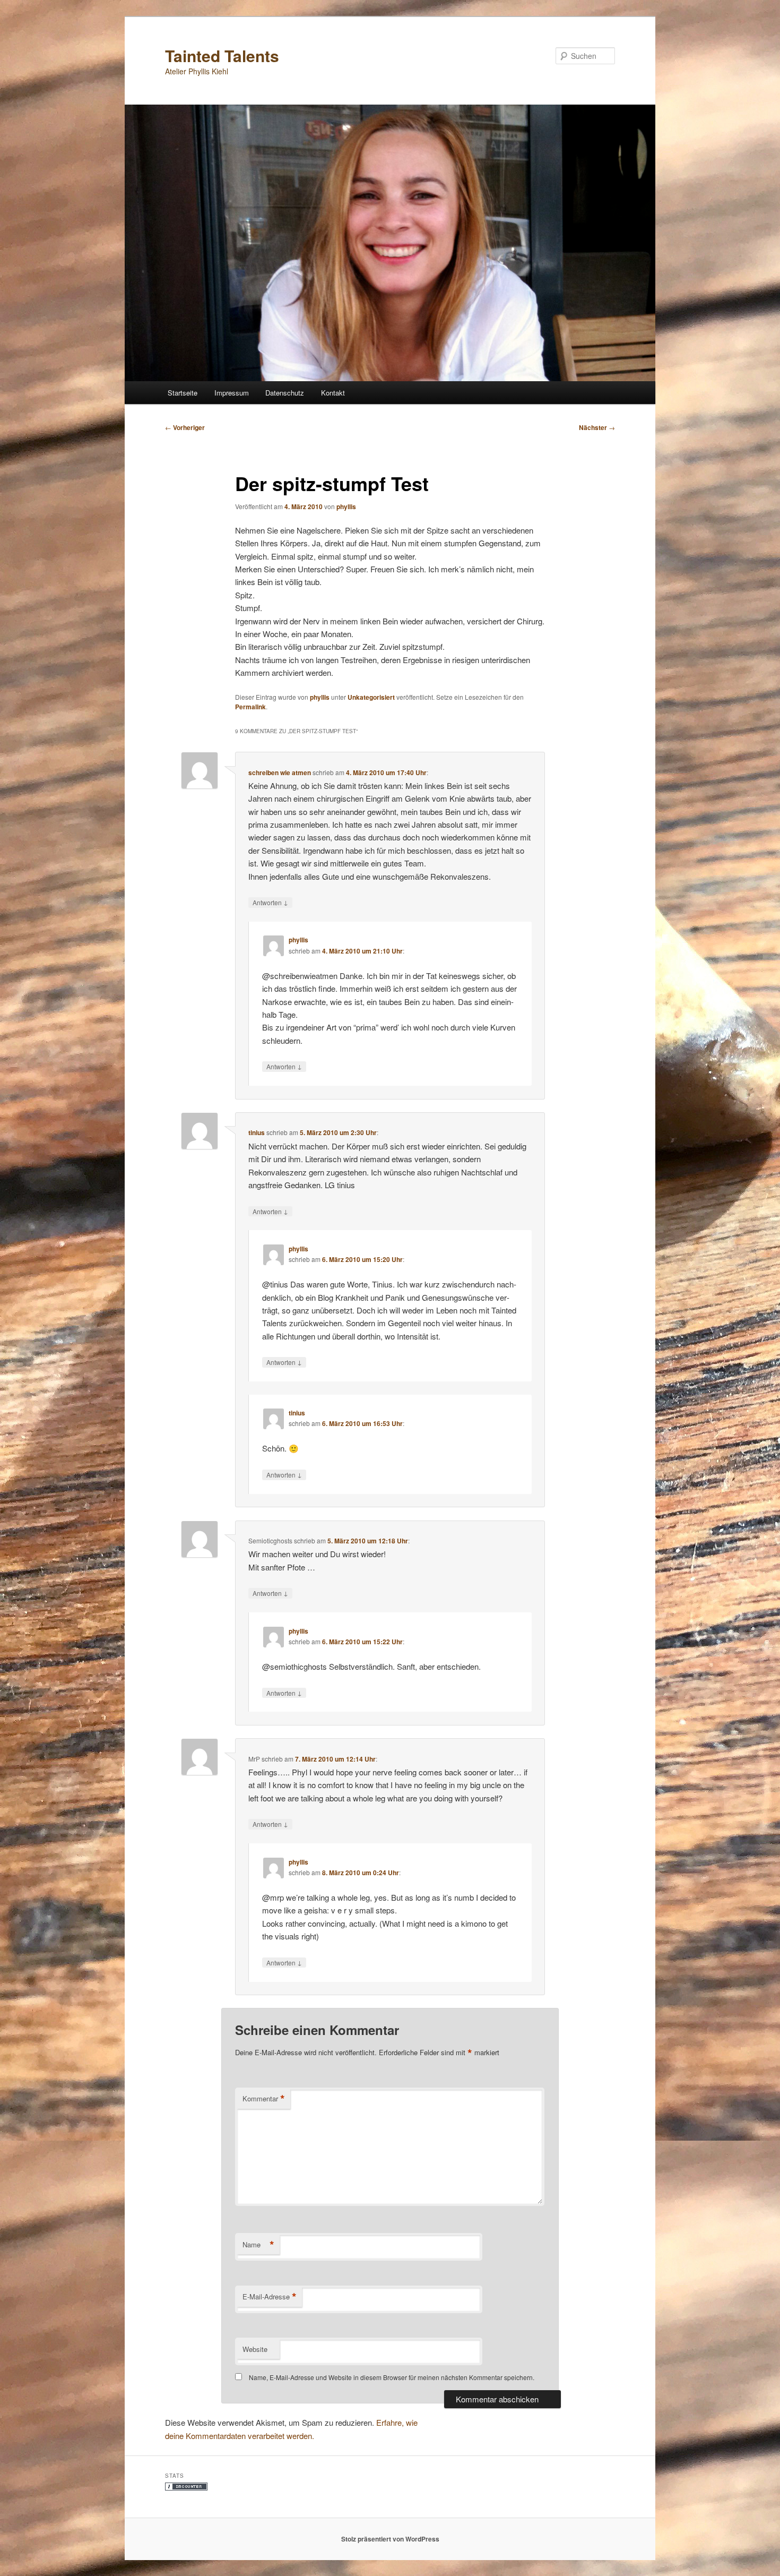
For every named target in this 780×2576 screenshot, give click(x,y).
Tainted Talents (222, 55)
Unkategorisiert (371, 697)
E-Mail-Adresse (270, 2297)
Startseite (183, 393)
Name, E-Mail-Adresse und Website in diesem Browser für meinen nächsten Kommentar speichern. (392, 2377)
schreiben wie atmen (280, 772)
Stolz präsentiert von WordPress (390, 2539)
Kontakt (333, 393)
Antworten (270, 902)
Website (255, 2349)
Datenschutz (285, 393)
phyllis (346, 506)
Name (258, 2245)
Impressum (232, 393)
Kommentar (264, 2099)
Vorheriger (185, 427)
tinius (257, 1132)
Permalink (250, 707)
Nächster (597, 427)
